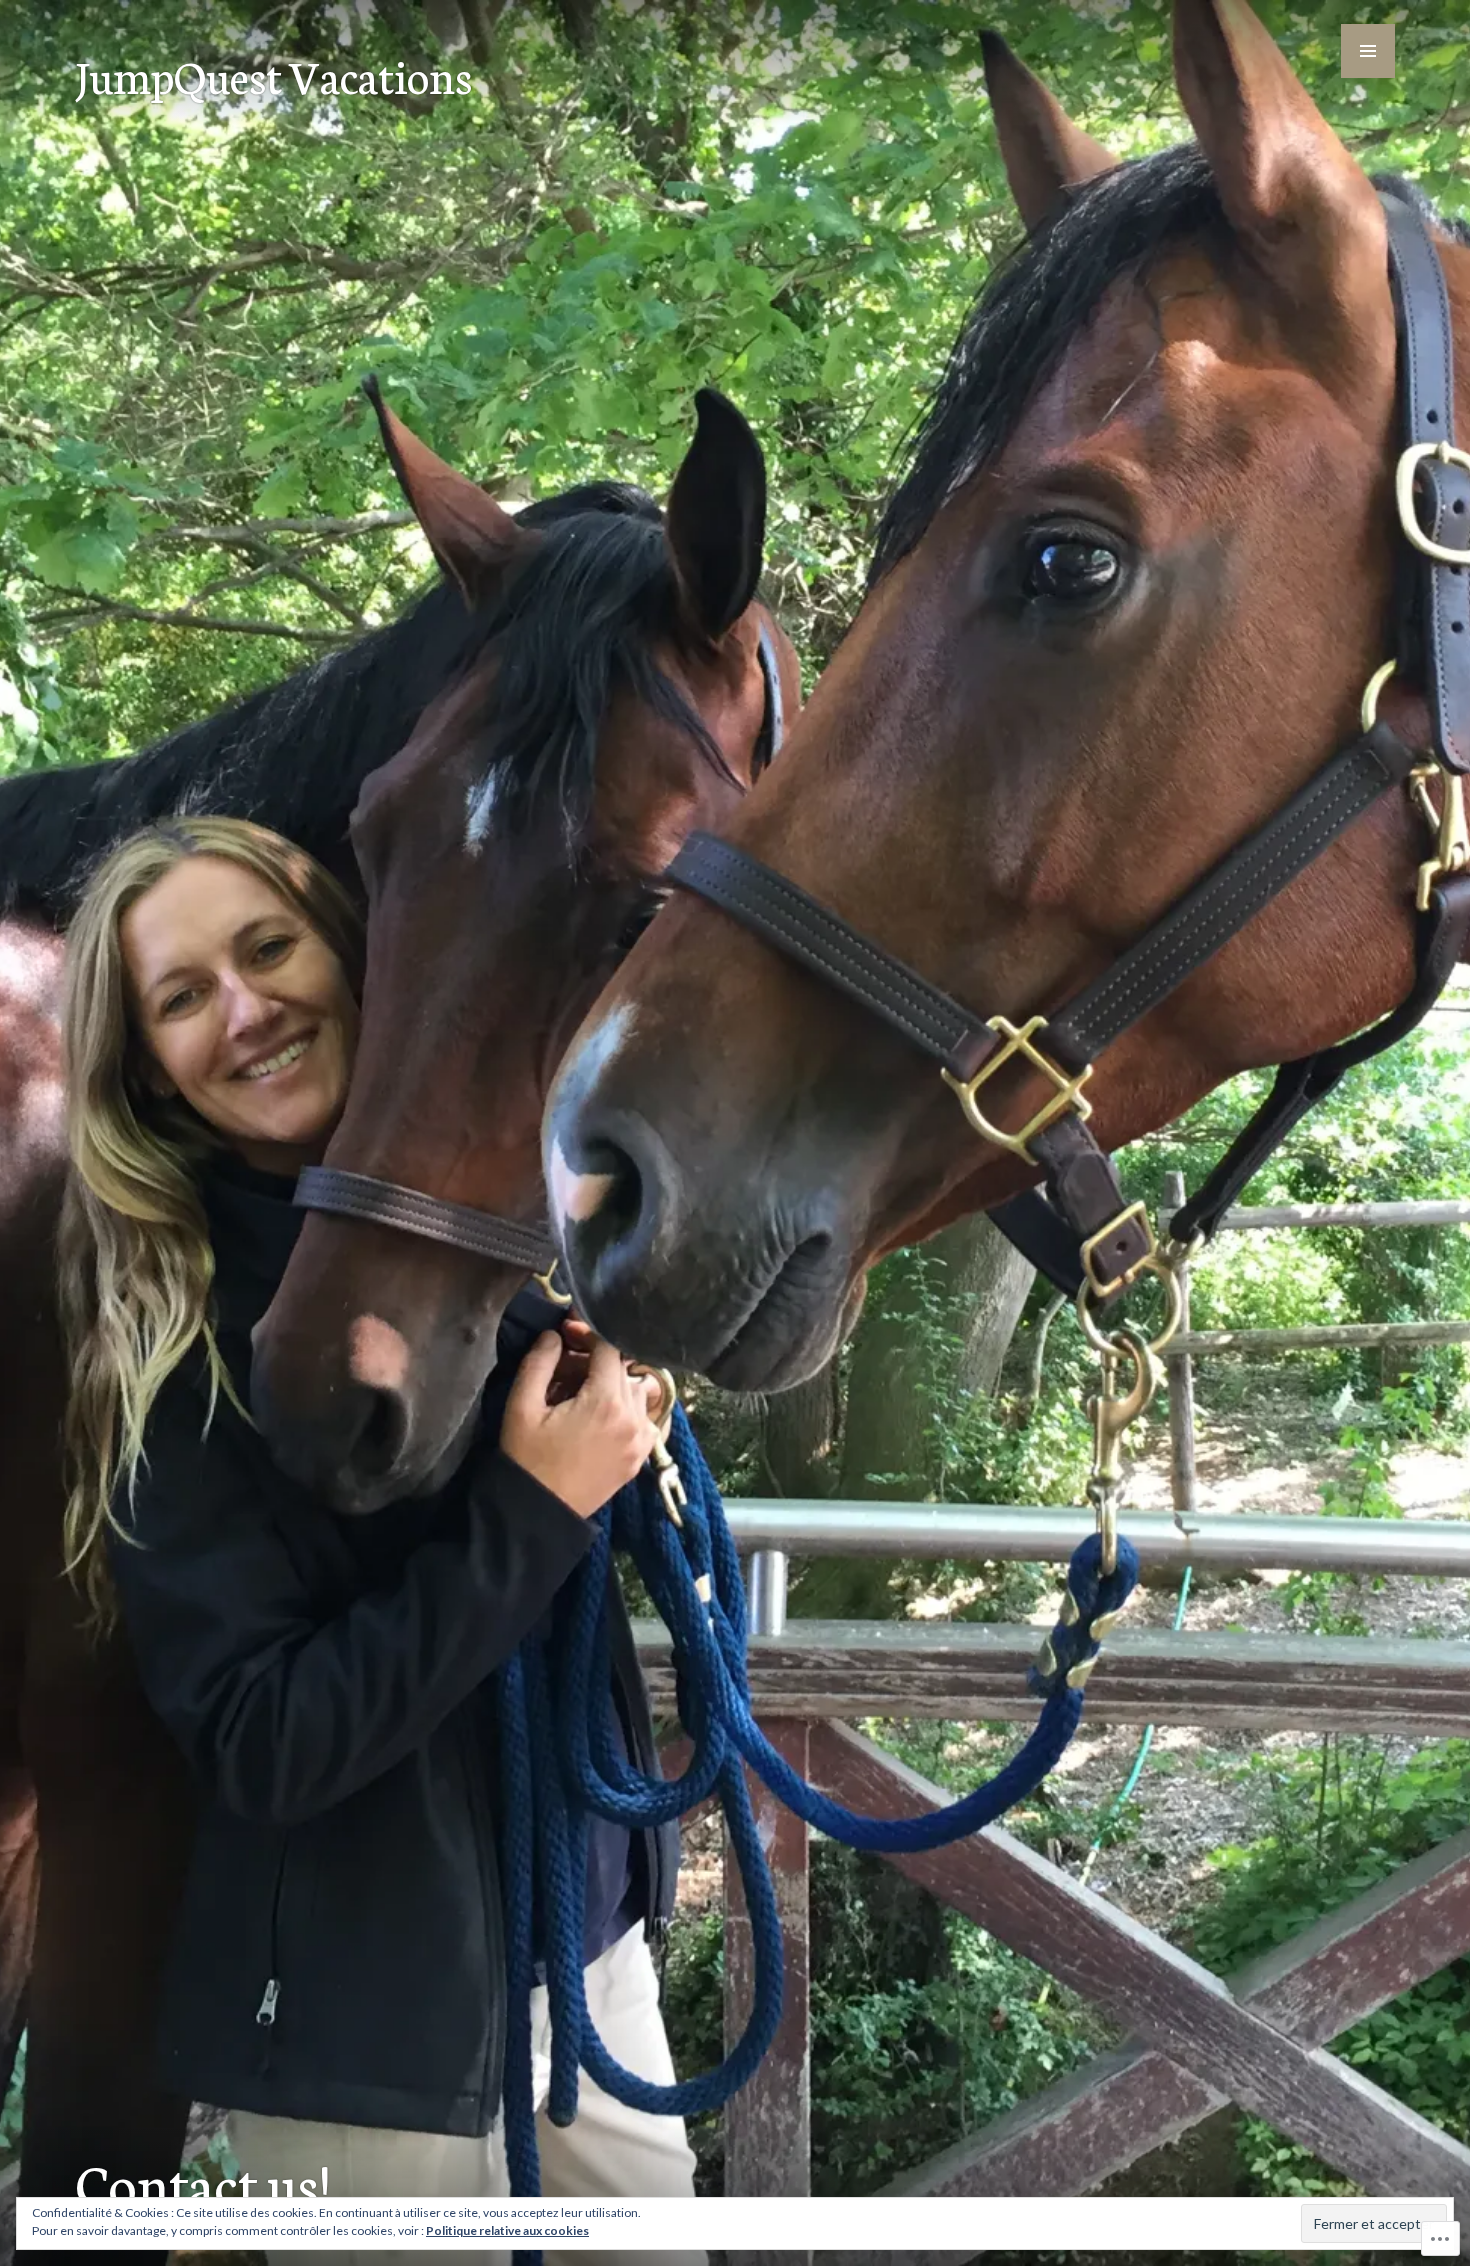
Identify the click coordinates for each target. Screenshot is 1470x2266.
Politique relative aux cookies (507, 2230)
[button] (1368, 51)
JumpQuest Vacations (273, 75)
